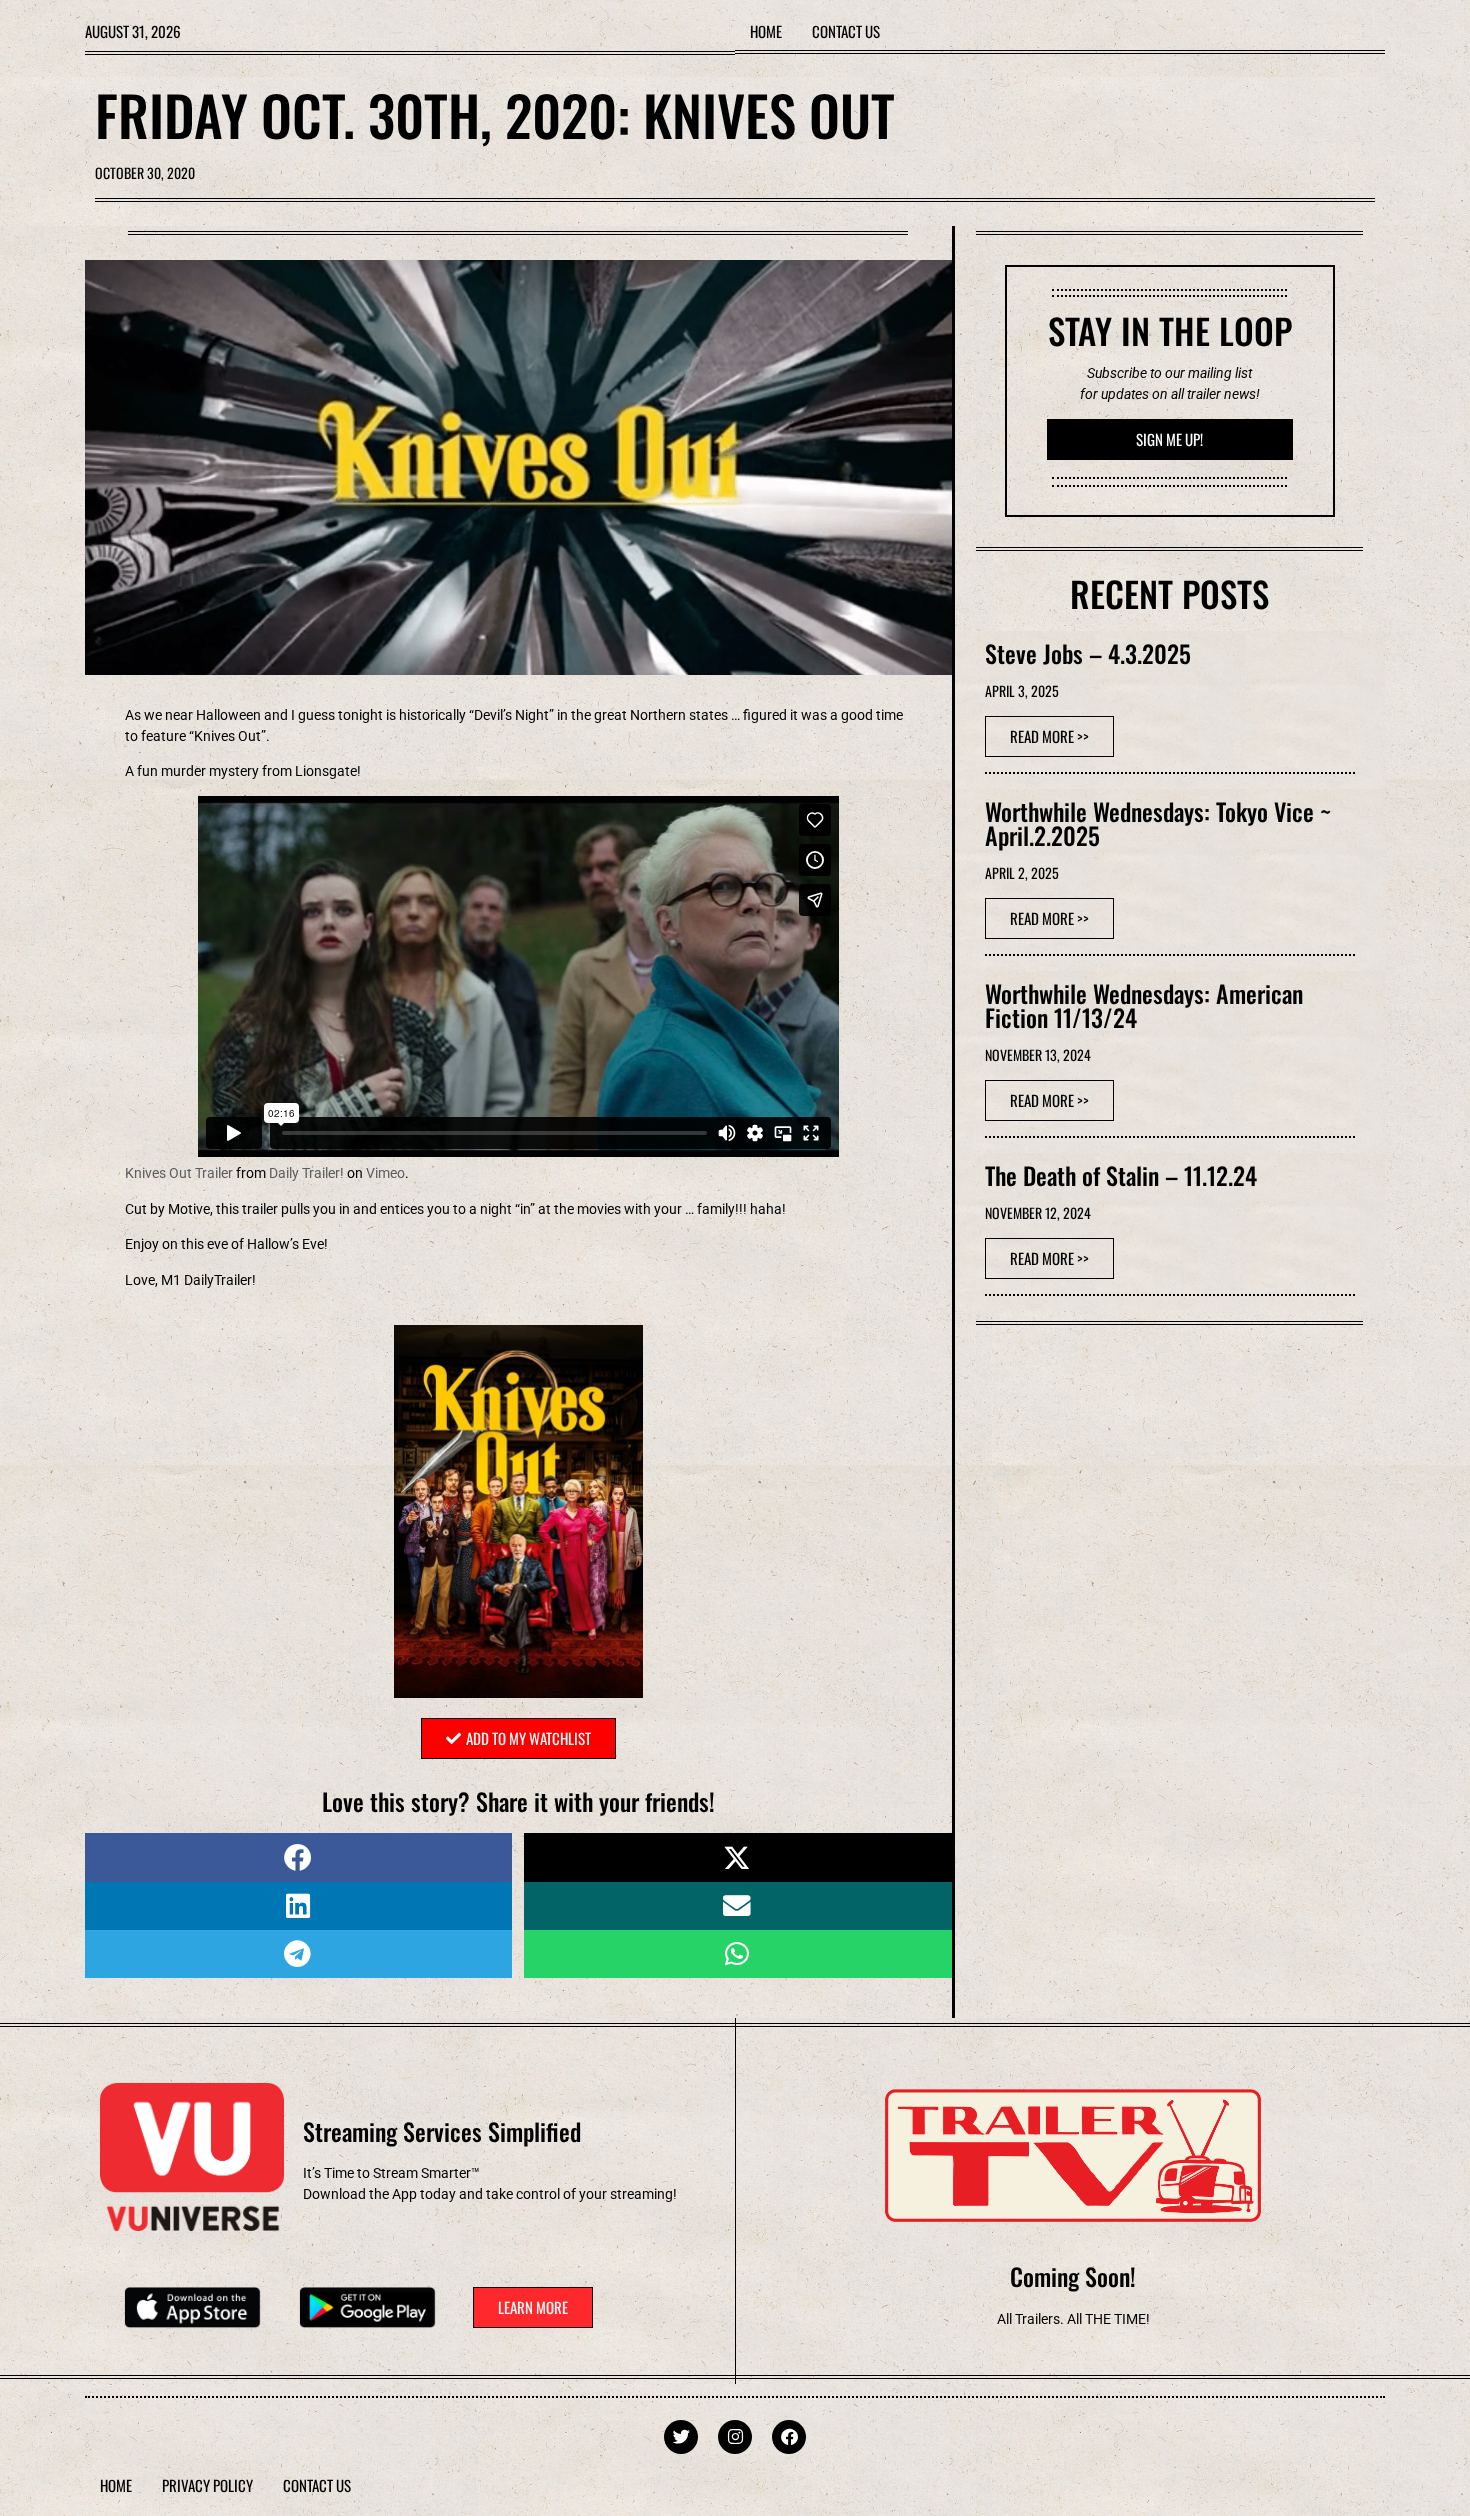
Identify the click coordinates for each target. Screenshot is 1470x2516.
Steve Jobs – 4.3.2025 (1088, 653)
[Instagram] (735, 2437)
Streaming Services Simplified (442, 2131)
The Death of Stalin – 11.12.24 (1121, 1175)
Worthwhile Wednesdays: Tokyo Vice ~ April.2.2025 (1158, 823)
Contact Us (846, 31)
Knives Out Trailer (179, 1173)
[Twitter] (681, 2437)
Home (766, 31)
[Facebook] (789, 2437)
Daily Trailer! (306, 1173)
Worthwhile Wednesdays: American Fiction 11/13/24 (1144, 1005)
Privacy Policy (207, 2485)
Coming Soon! (1073, 2276)
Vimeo (385, 1173)
